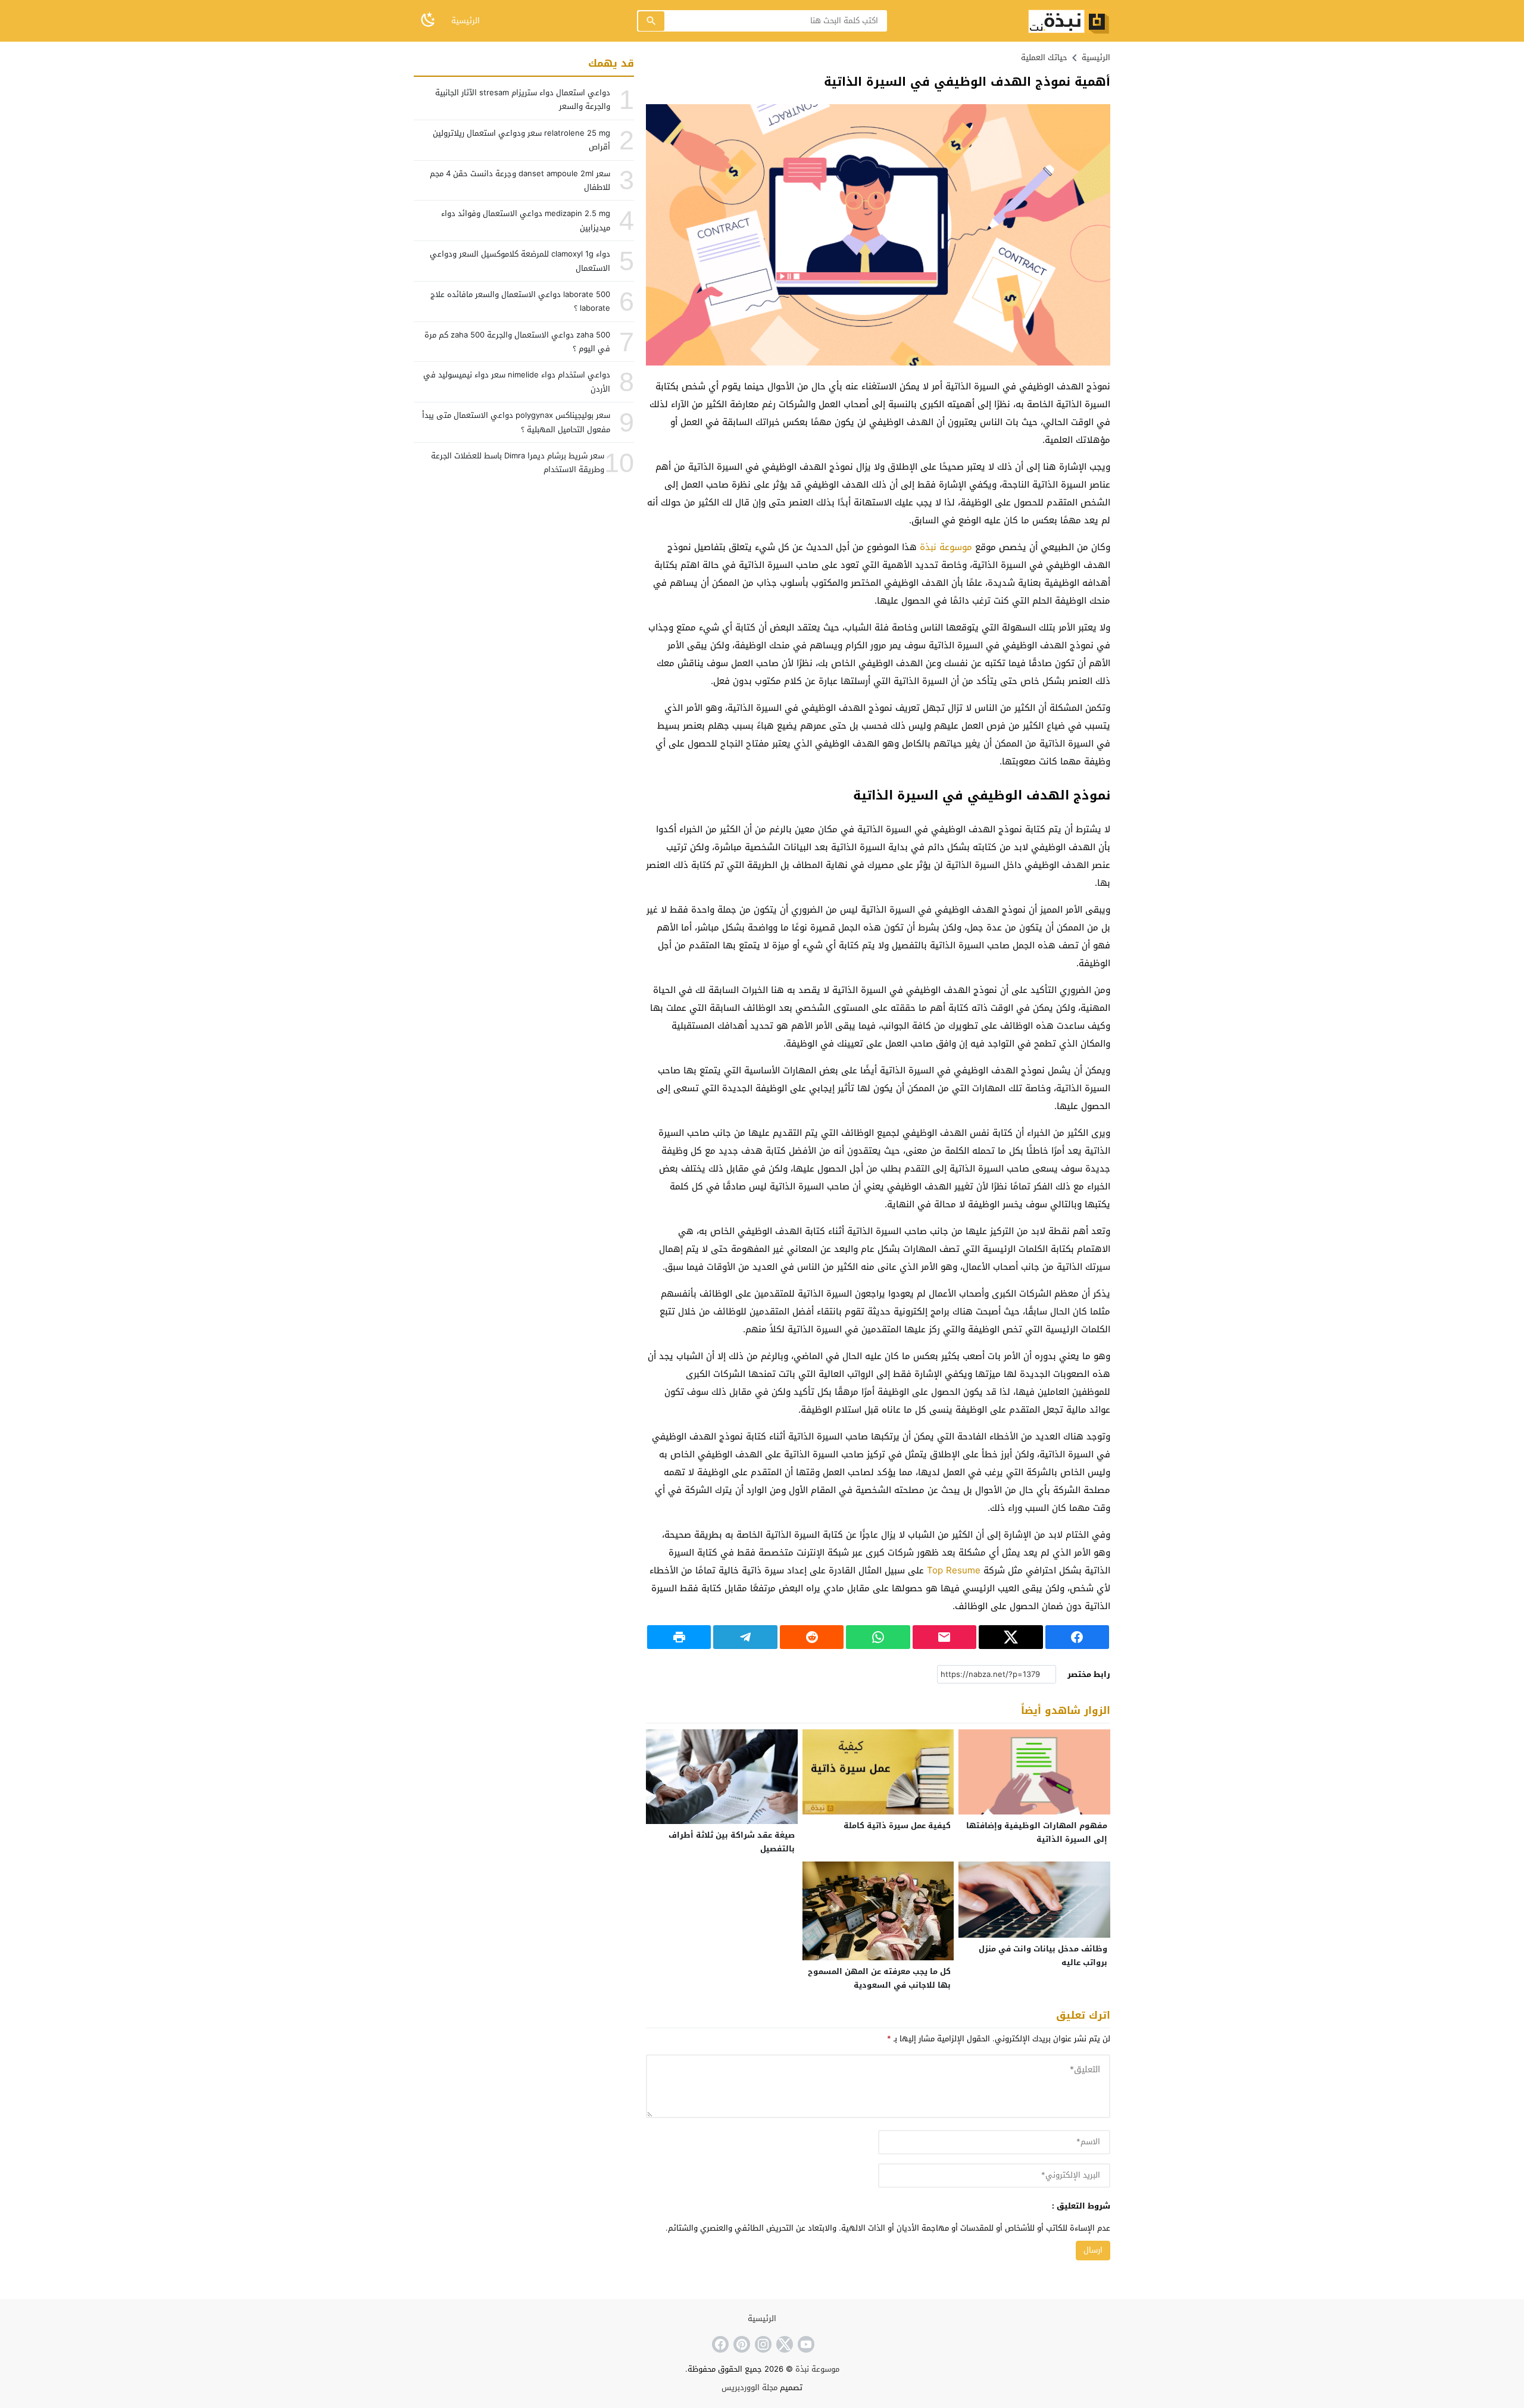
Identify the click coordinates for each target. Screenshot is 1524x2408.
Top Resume (954, 1570)
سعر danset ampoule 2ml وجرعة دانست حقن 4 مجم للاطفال (520, 180)
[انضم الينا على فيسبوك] (719, 2344)
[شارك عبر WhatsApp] (878, 1637)
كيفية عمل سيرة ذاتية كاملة (897, 1825)
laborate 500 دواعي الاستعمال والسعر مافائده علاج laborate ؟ (520, 301)
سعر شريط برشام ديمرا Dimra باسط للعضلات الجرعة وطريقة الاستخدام (518, 463)
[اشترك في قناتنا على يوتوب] (805, 2344)
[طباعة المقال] (679, 1637)
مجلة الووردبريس (749, 2387)
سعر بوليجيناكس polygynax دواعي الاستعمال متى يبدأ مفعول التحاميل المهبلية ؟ (516, 422)
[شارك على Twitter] (1011, 1637)
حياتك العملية (1044, 57)
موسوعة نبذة (946, 547)
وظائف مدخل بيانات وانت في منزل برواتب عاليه (1043, 1956)
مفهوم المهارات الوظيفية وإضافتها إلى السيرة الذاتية (1037, 1832)
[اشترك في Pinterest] (741, 2344)
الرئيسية (466, 21)
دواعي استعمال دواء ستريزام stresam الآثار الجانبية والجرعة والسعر (523, 99)
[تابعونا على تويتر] (783, 2344)
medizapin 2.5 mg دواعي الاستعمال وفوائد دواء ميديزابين (526, 220)
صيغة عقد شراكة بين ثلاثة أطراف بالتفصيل (732, 1842)
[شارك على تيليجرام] (745, 1637)
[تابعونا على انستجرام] (762, 2344)
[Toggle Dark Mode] (428, 21)
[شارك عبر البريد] (944, 1637)
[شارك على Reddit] (812, 1637)
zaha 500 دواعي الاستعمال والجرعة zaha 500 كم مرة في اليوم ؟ (517, 342)
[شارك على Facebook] (1077, 1637)
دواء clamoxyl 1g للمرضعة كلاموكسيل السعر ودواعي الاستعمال (520, 261)
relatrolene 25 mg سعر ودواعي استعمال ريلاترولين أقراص (521, 140)
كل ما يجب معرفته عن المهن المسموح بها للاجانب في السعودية (879, 1978)
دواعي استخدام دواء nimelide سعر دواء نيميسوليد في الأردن (517, 382)
